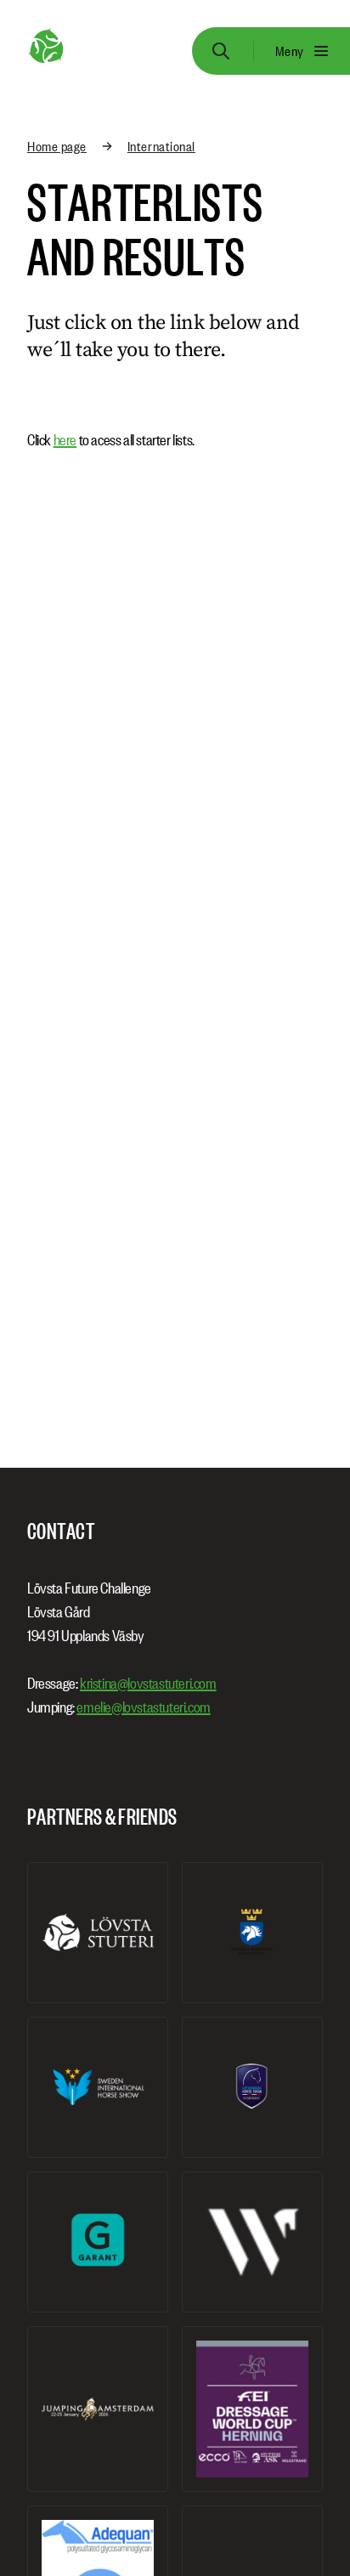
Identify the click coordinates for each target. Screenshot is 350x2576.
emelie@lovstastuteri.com (143, 1707)
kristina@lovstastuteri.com (148, 1683)
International (161, 146)
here (65, 440)
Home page (57, 146)
